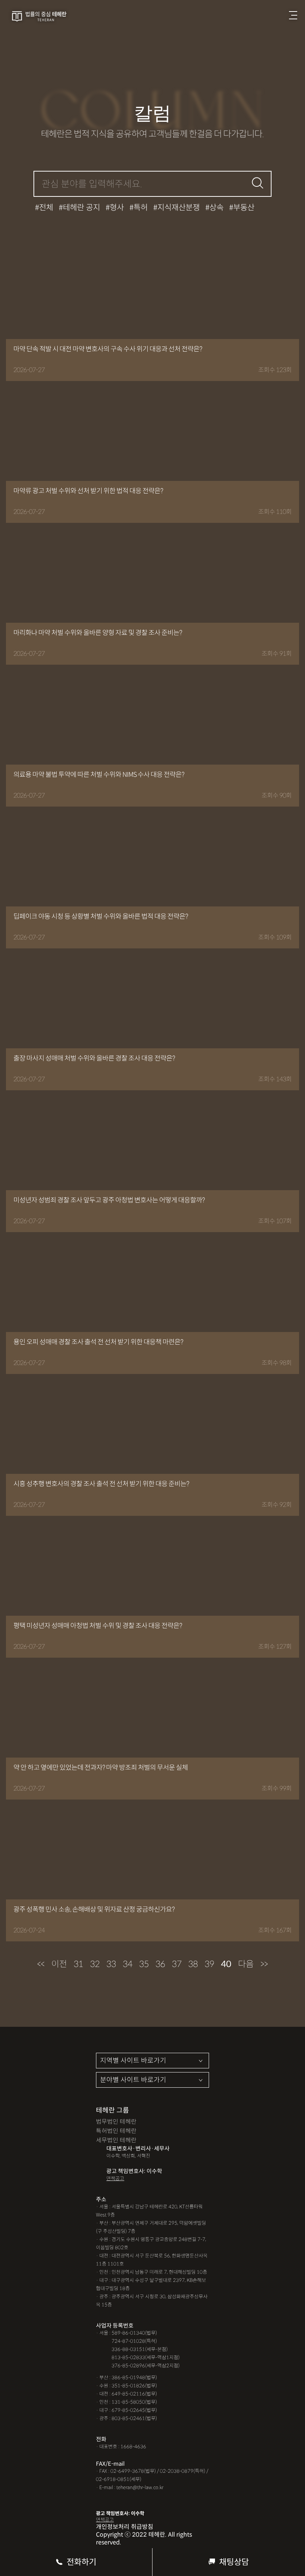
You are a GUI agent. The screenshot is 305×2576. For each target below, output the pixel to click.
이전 (59, 1964)
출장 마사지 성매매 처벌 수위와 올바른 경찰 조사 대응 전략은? (94, 1058)
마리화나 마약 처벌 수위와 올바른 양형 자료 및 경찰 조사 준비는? (98, 633)
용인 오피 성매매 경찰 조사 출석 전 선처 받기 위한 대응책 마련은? (98, 1342)
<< (41, 1964)
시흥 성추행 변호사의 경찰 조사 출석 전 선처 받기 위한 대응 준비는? (101, 1484)
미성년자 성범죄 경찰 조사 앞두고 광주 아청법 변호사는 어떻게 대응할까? (109, 1200)
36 (160, 1964)
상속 (216, 208)
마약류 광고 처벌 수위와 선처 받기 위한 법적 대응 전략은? (88, 491)
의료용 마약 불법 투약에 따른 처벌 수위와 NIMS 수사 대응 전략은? (99, 775)
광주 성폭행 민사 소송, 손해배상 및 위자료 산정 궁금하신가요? (94, 1909)
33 (111, 1964)
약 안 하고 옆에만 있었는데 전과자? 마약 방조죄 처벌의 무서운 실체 (101, 1768)
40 (226, 1964)
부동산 (244, 208)
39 (209, 1964)
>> (264, 1964)
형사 (117, 208)
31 (78, 1964)
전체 (46, 208)
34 (128, 1964)
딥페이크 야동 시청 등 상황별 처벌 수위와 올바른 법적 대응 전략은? (101, 916)
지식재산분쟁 (179, 208)
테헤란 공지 (81, 208)
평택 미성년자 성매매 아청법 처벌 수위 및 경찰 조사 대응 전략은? (98, 1626)
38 (193, 1964)
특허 (141, 208)
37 (177, 1964)
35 (144, 1964)
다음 (246, 1964)
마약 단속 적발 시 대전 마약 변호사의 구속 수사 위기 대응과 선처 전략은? (108, 349)
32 (95, 1964)
